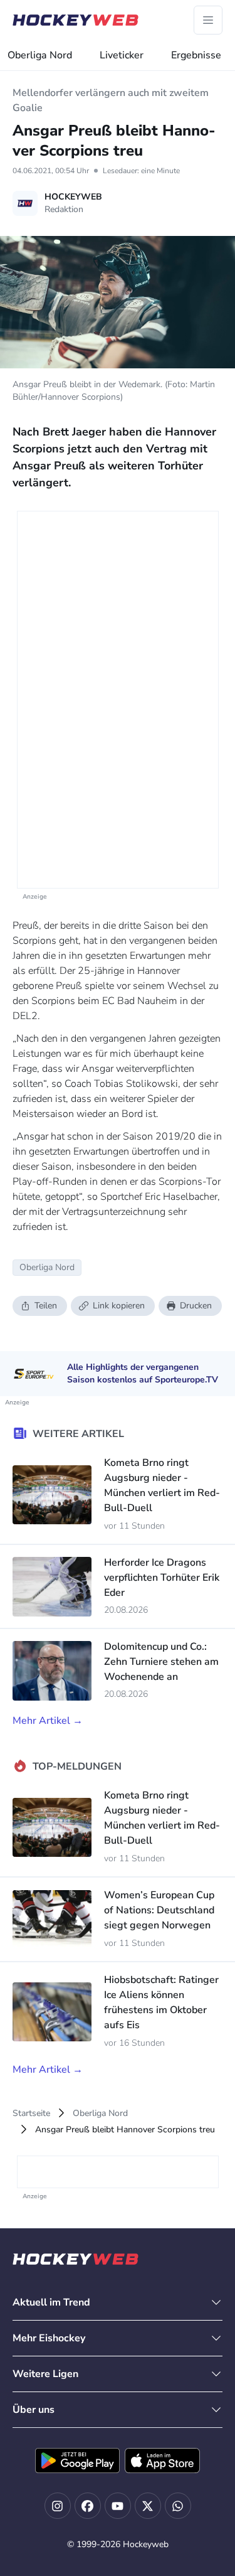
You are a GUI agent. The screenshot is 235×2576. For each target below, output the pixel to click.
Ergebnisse (196, 55)
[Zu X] (148, 2506)
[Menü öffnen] (208, 20)
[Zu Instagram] (58, 2506)
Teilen (46, 1306)
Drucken (196, 1306)
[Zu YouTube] (118, 2506)
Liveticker (122, 55)
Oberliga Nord (40, 55)
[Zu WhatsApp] (178, 2506)
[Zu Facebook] (88, 2506)
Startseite (31, 2113)
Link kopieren (119, 1306)
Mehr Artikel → (48, 1721)
